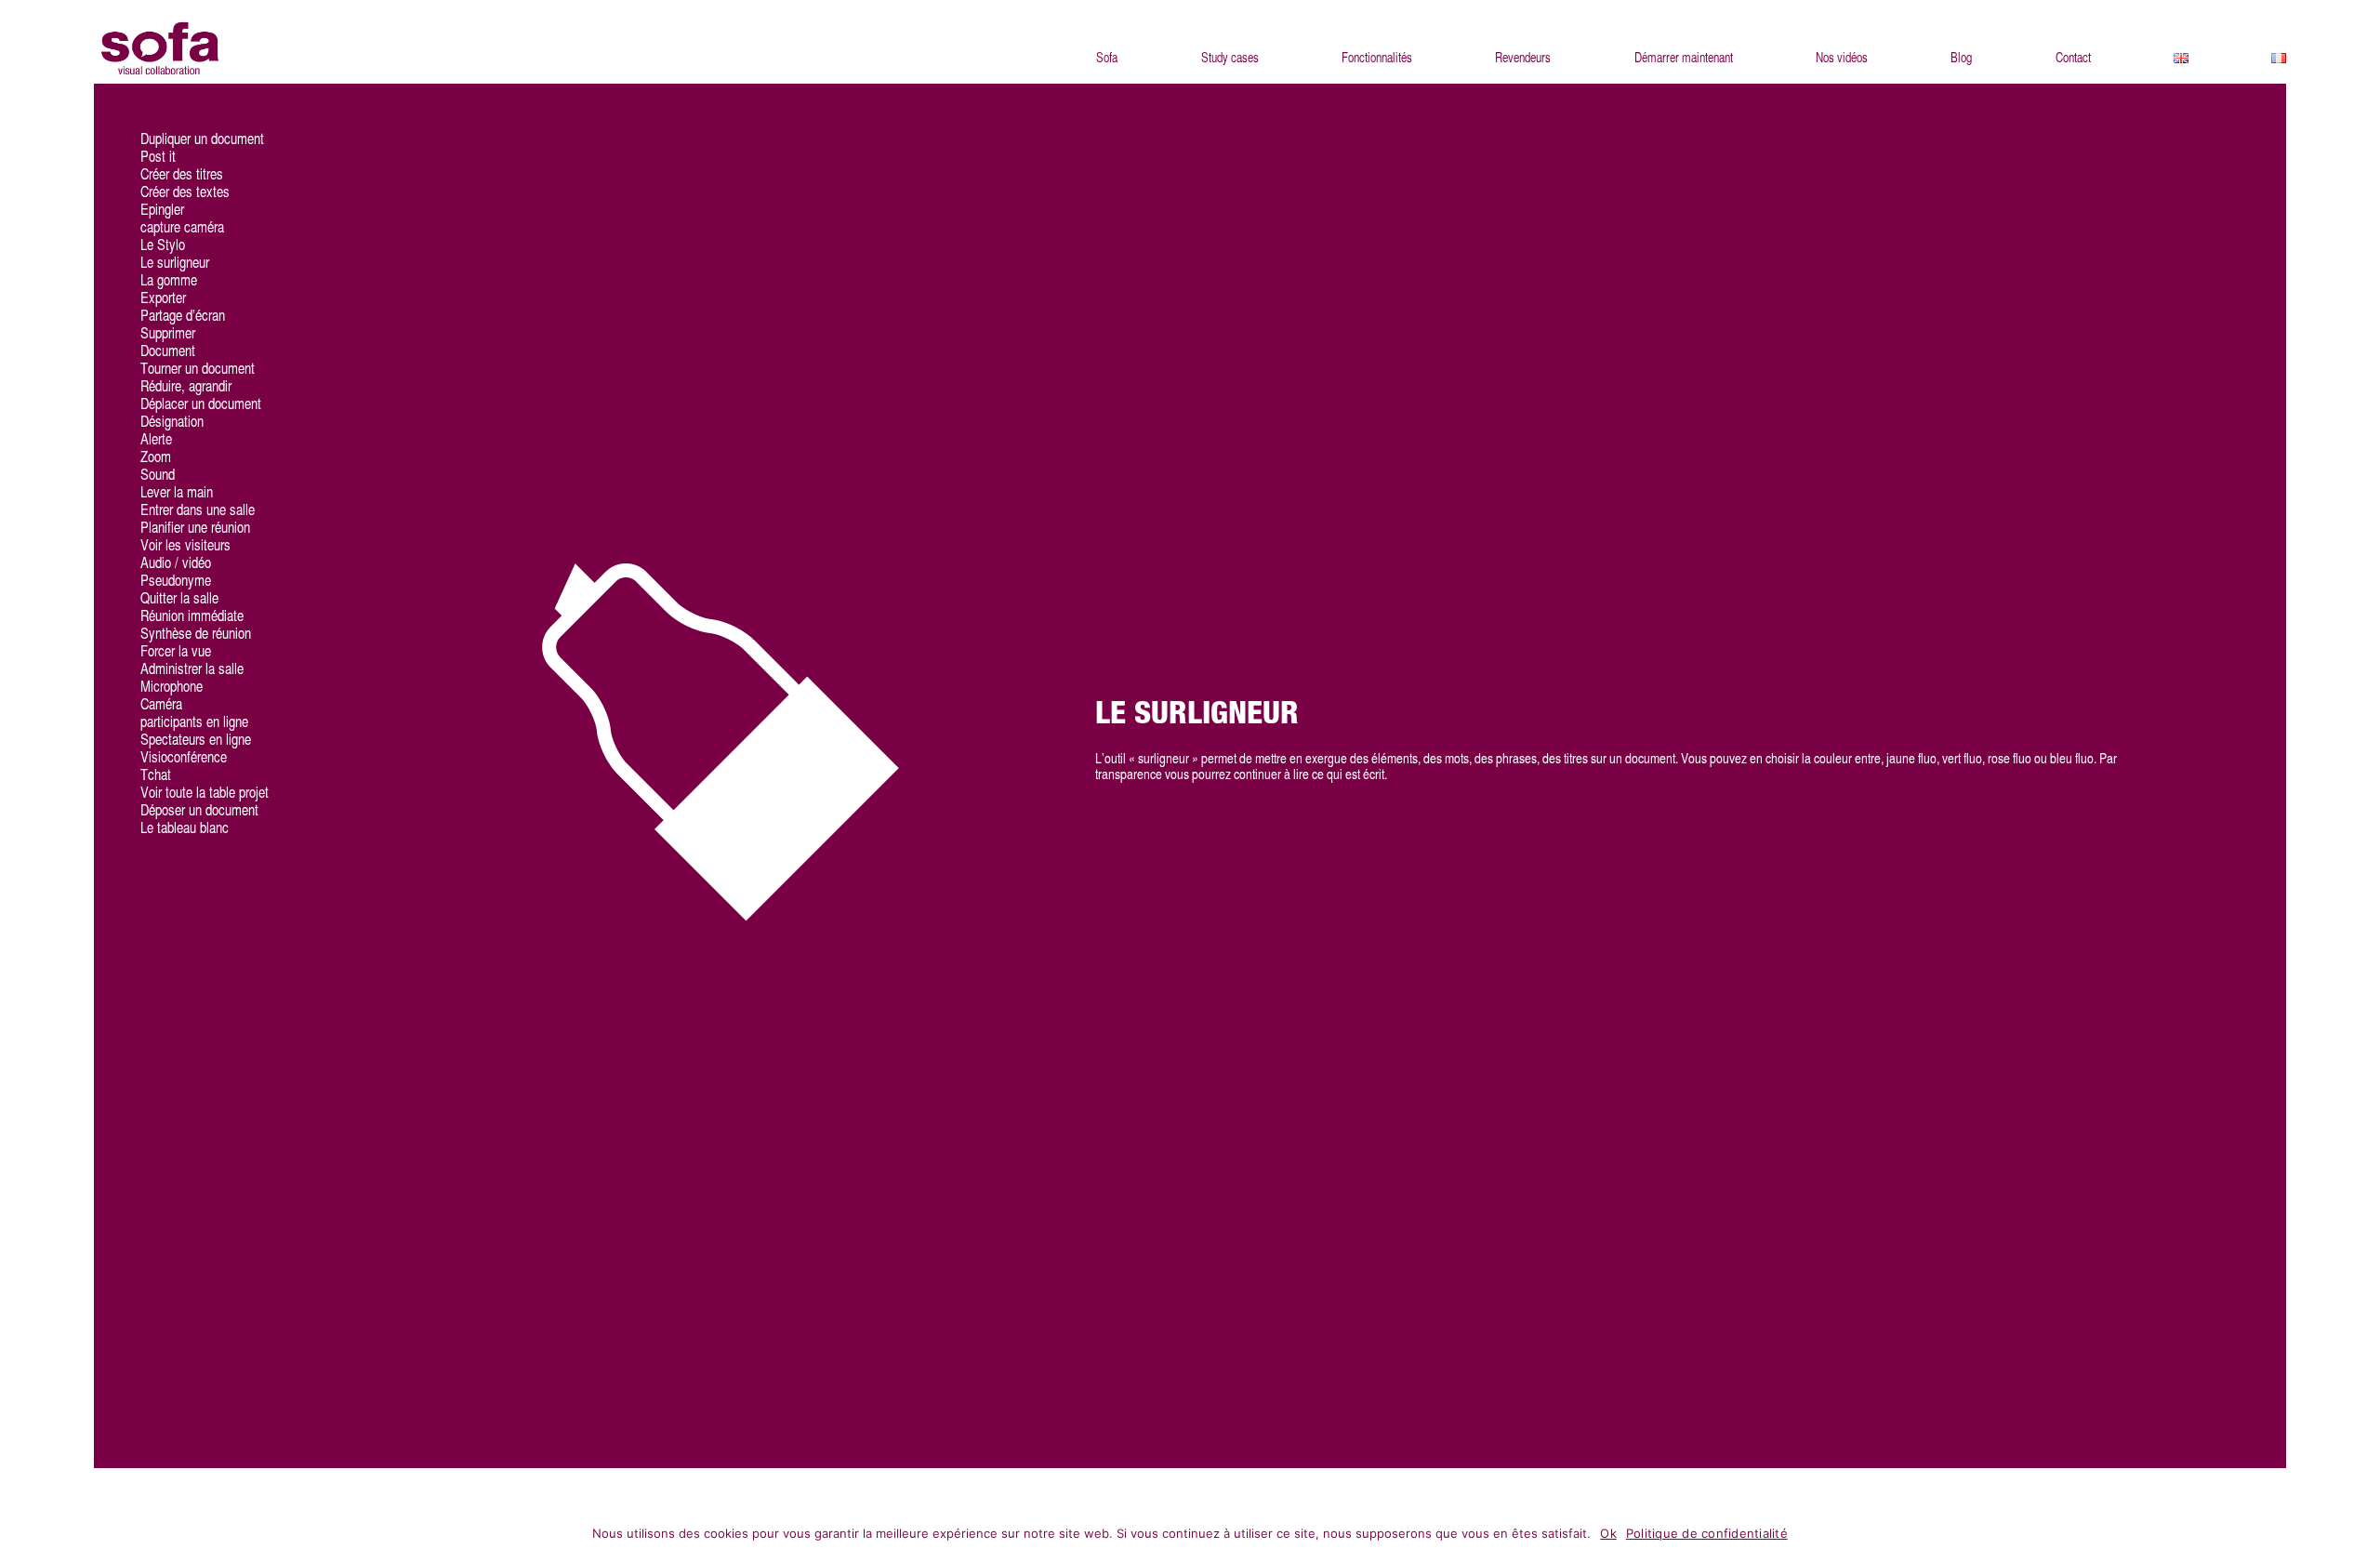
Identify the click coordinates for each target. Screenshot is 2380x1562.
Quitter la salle (179, 598)
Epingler (162, 210)
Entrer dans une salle (198, 510)
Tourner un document (198, 369)
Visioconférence (184, 757)
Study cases (1230, 58)
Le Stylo (163, 245)
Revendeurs (1523, 58)
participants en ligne (194, 722)
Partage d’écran (183, 316)
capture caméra (182, 227)
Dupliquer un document (202, 139)
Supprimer (168, 333)
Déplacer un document (201, 404)
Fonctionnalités (1377, 58)
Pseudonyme (176, 581)
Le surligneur (175, 263)
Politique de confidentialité (1707, 1533)
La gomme (169, 280)
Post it (158, 157)
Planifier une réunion (195, 528)
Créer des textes (185, 192)
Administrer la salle (192, 669)
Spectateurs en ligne (196, 740)
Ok (1608, 1533)
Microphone (172, 687)
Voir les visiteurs (185, 545)
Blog (1961, 58)
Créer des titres (182, 174)
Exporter (163, 298)
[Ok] (2357, 1536)
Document (168, 351)
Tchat (156, 775)
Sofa (1107, 58)
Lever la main (177, 492)
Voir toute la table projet (205, 793)
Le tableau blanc (185, 828)
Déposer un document (199, 810)
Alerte (156, 439)
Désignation (172, 422)
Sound (158, 475)
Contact (2073, 58)
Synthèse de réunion (196, 634)
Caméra (161, 704)
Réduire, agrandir (186, 386)
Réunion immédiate (192, 616)
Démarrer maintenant (1684, 58)
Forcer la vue (176, 651)
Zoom (156, 457)
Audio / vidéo (176, 563)
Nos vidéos (1842, 58)
